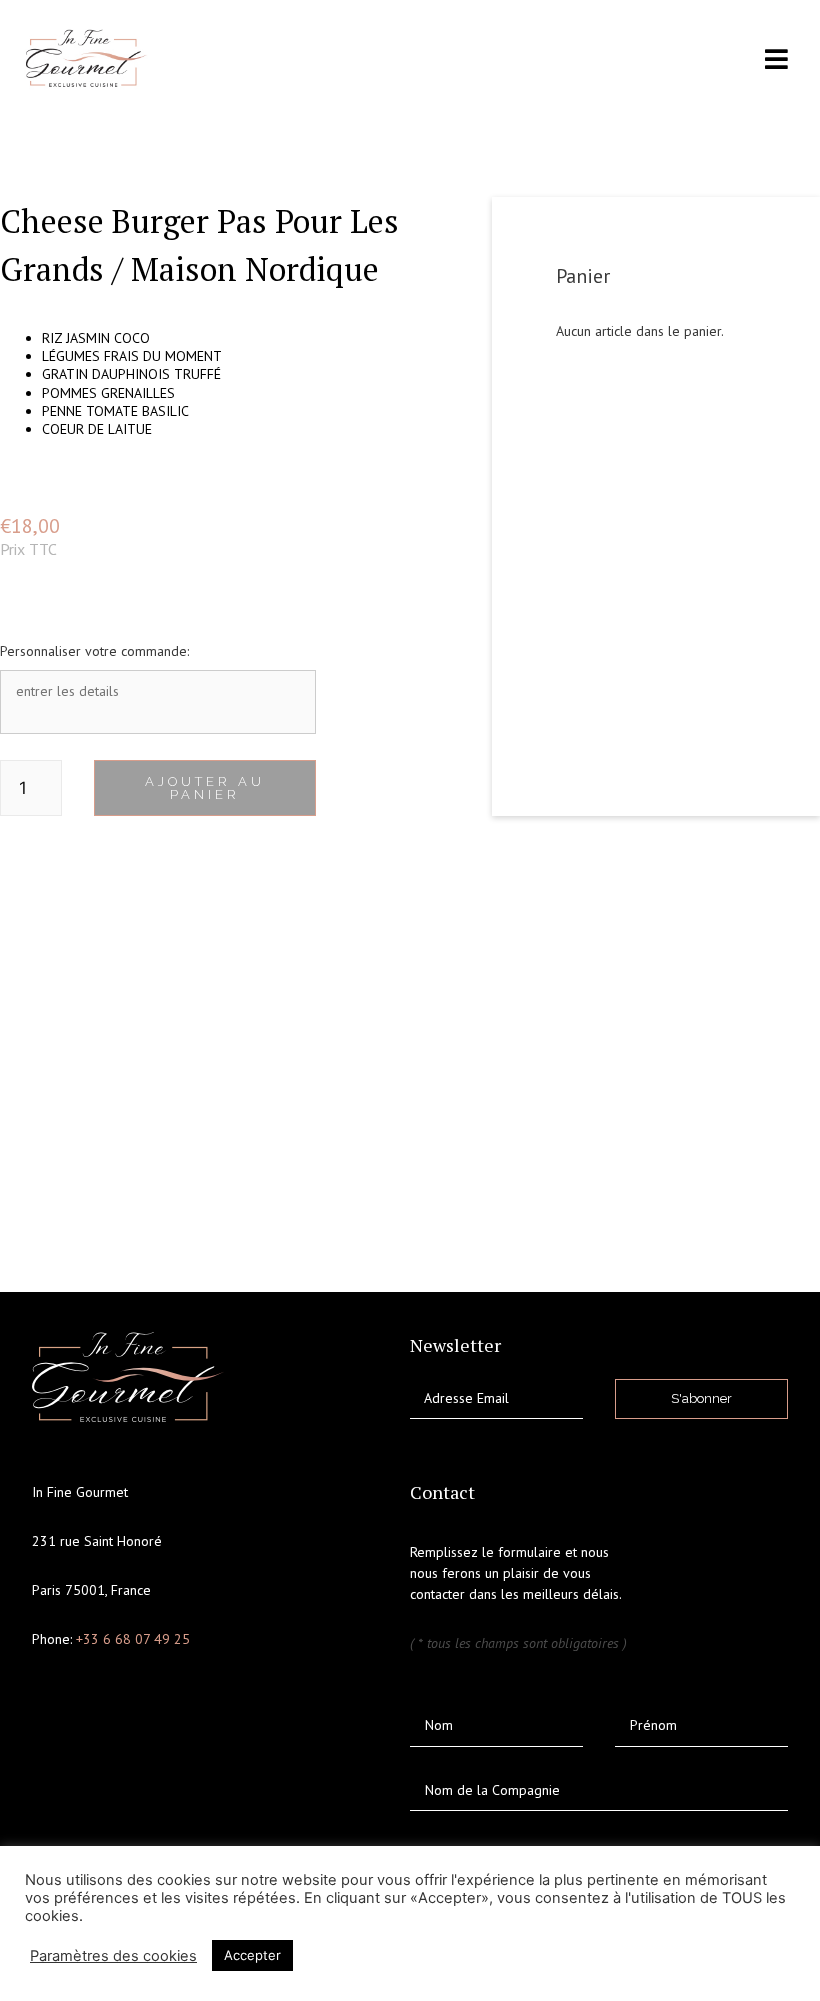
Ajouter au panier (205, 788)
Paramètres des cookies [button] (113, 1956)
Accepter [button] (252, 1955)
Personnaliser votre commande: (94, 651)
